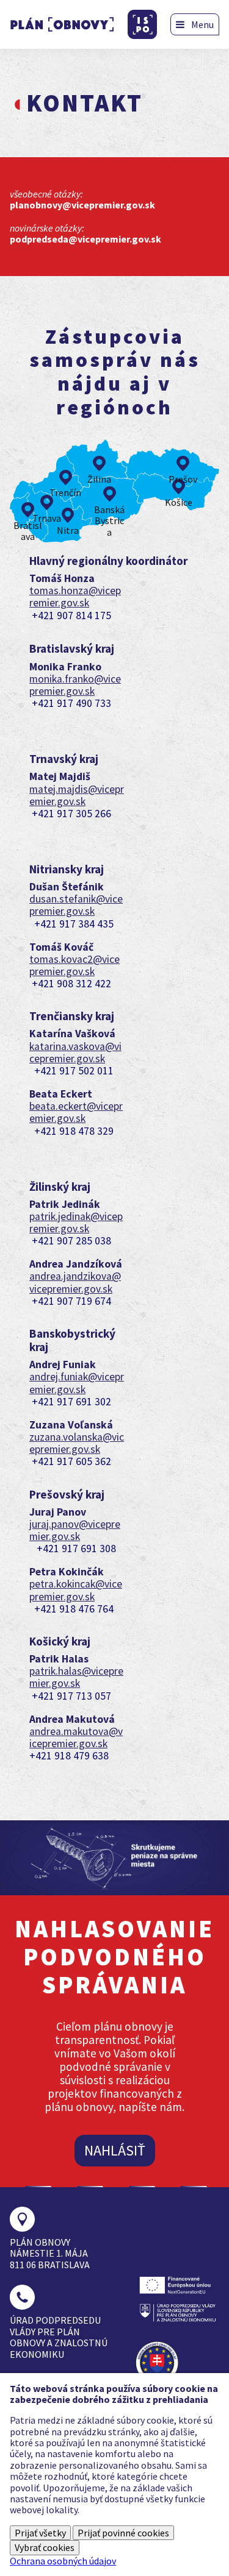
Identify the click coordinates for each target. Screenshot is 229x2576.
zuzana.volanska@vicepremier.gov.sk (77, 1443)
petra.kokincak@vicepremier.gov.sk (76, 1590)
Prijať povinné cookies (123, 2533)
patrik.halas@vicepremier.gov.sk (76, 1677)
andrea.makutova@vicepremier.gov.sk (76, 1737)
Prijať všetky (40, 2533)
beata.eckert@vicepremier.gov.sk (76, 1112)
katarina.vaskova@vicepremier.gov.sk (75, 1052)
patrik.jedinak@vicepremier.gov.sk (76, 1222)
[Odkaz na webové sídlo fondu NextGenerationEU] (177, 2285)
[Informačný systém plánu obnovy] (142, 24)
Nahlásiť (115, 2150)
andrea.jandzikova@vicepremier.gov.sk (75, 1282)
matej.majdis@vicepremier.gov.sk (77, 795)
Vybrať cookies (45, 2547)
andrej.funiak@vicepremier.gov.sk (77, 1383)
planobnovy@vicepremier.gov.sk (82, 205)
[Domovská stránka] (62, 24)
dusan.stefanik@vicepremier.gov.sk (76, 905)
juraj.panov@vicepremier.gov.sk (75, 1530)
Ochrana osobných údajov (63, 2561)
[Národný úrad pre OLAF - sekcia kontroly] (158, 2363)
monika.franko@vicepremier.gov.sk (75, 685)
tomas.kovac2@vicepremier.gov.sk (75, 965)
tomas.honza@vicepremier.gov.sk (75, 597)
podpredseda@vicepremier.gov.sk (85, 239)
